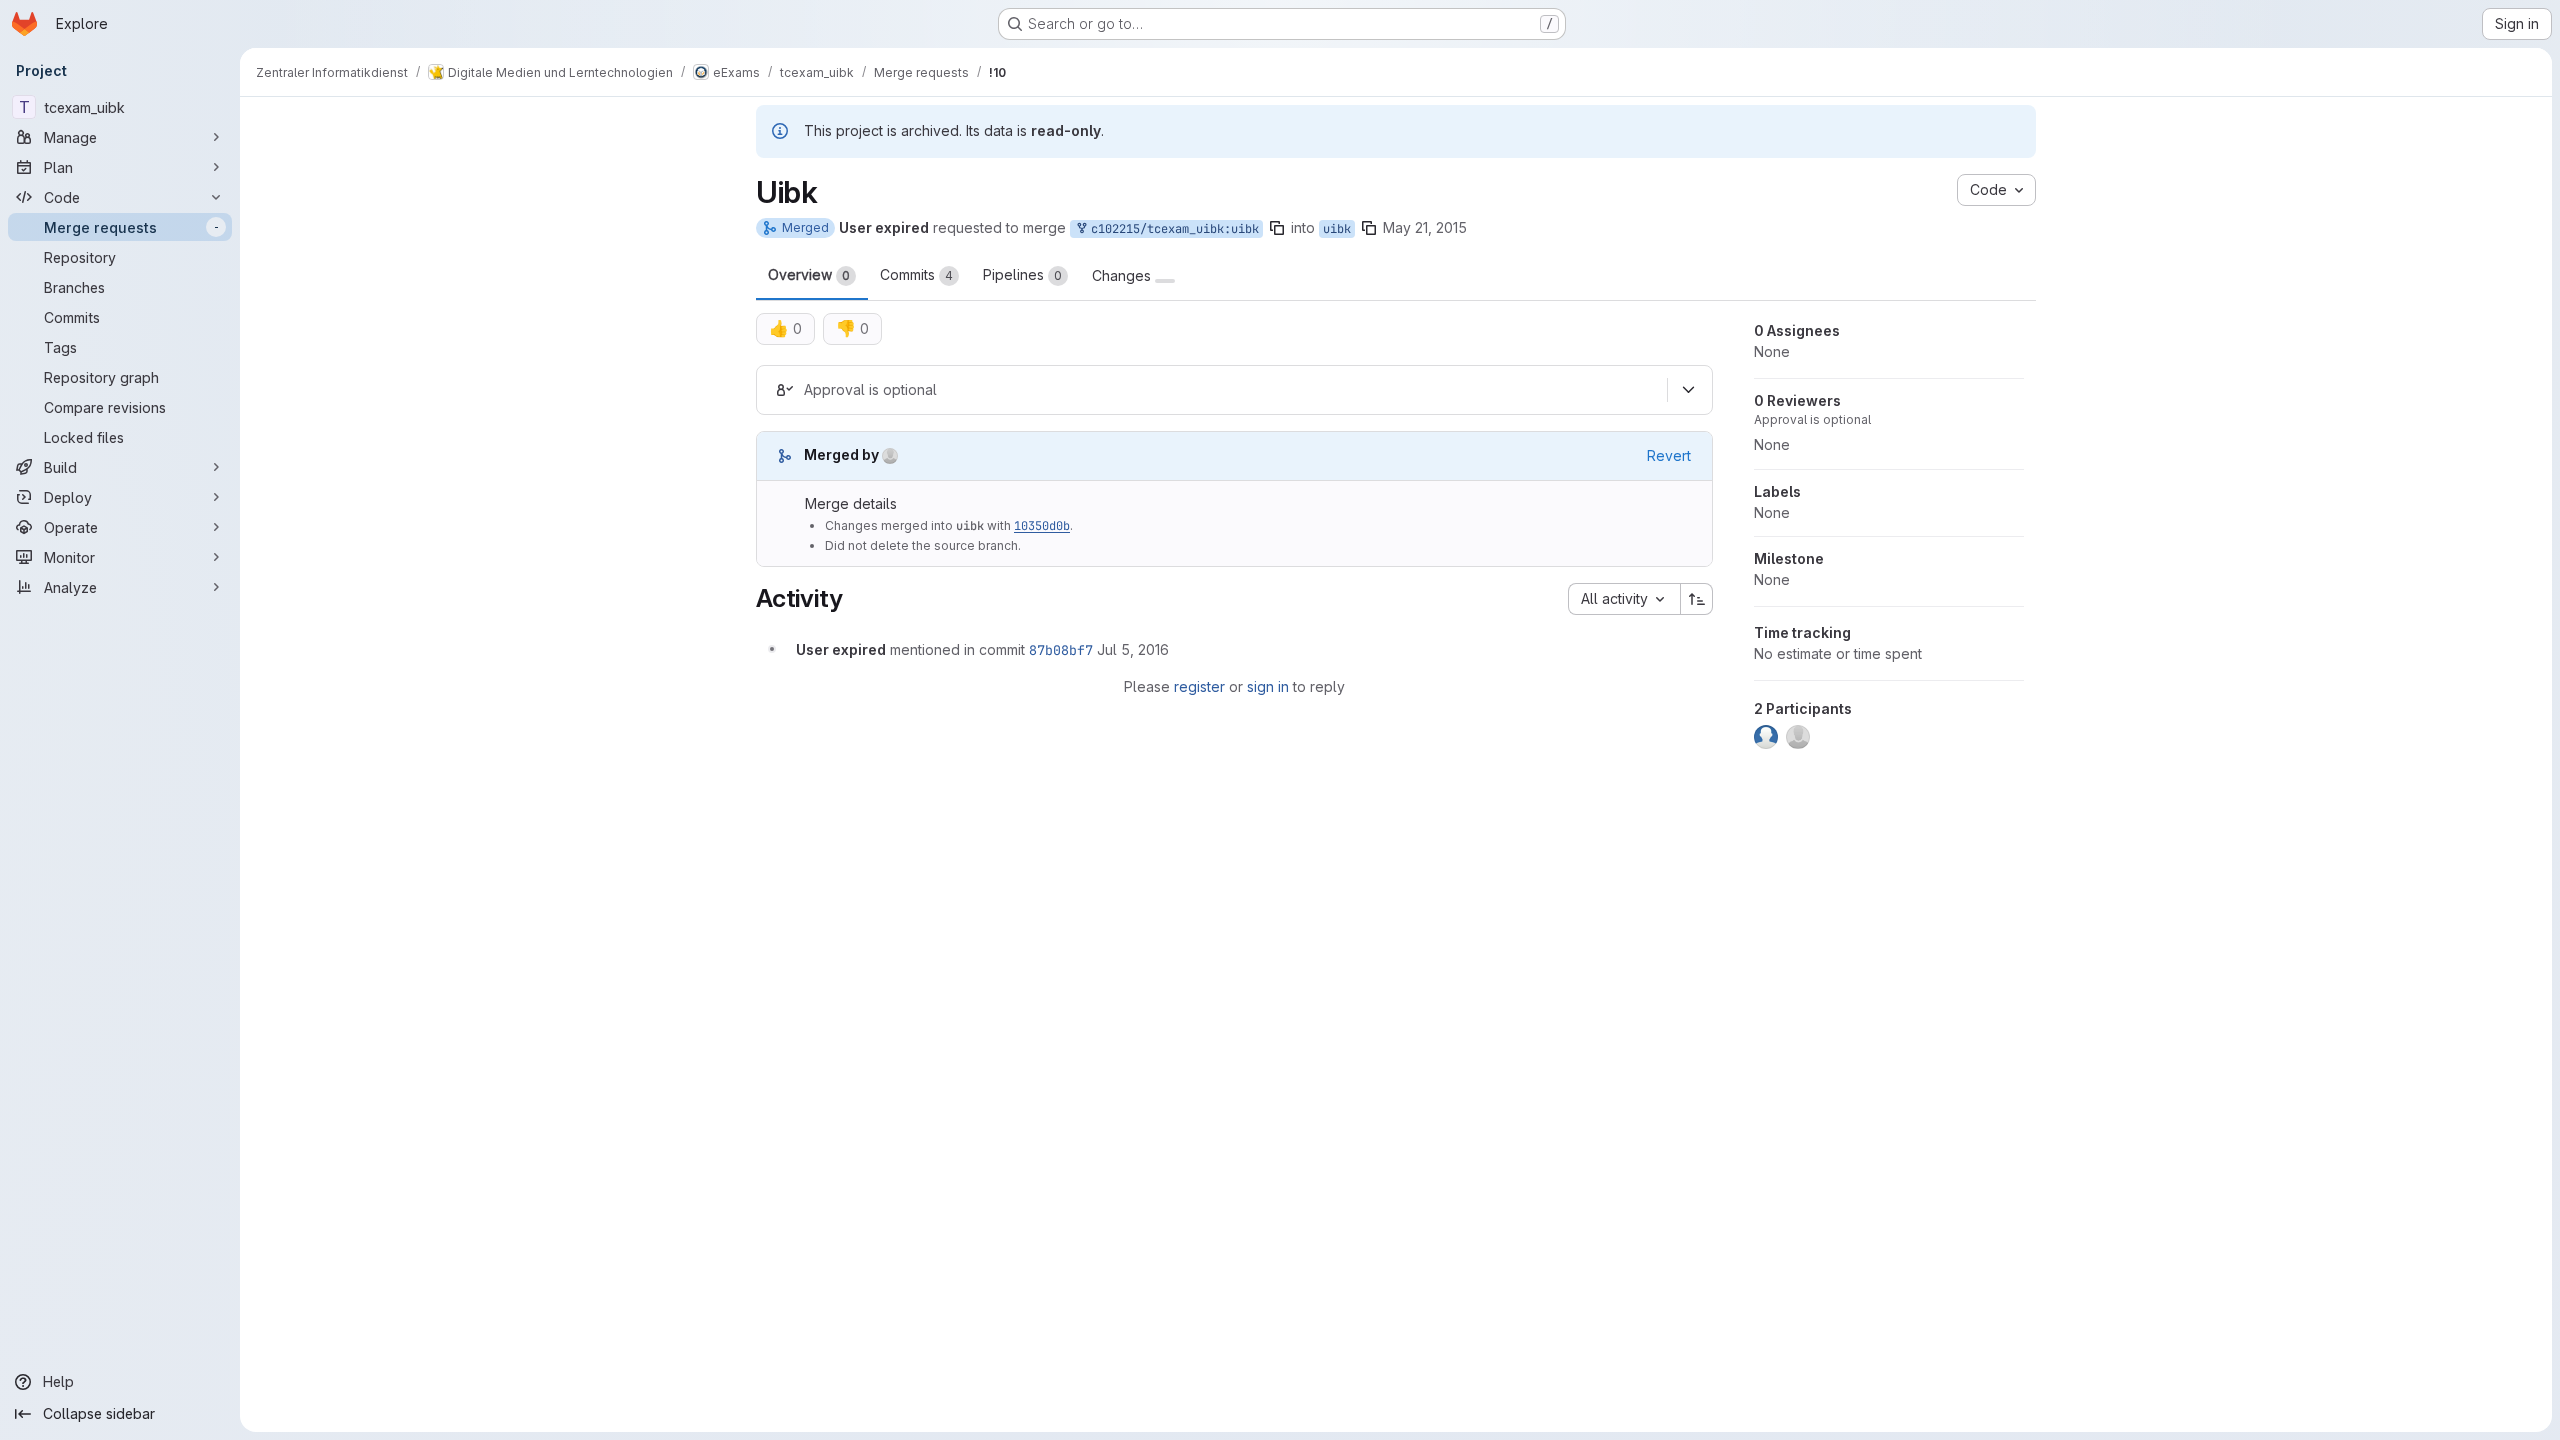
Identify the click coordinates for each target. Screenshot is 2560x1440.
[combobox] (1624, 599)
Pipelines (1022, 274)
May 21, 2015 (1425, 227)
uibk (1337, 229)
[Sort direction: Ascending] (1697, 599)
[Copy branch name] (1277, 228)
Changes (1123, 276)
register (1199, 686)
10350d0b (1042, 526)
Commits (916, 274)
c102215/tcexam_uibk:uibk (1171, 229)
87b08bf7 (1061, 650)
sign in (1268, 686)
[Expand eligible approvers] (1688, 390)
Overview (809, 274)
